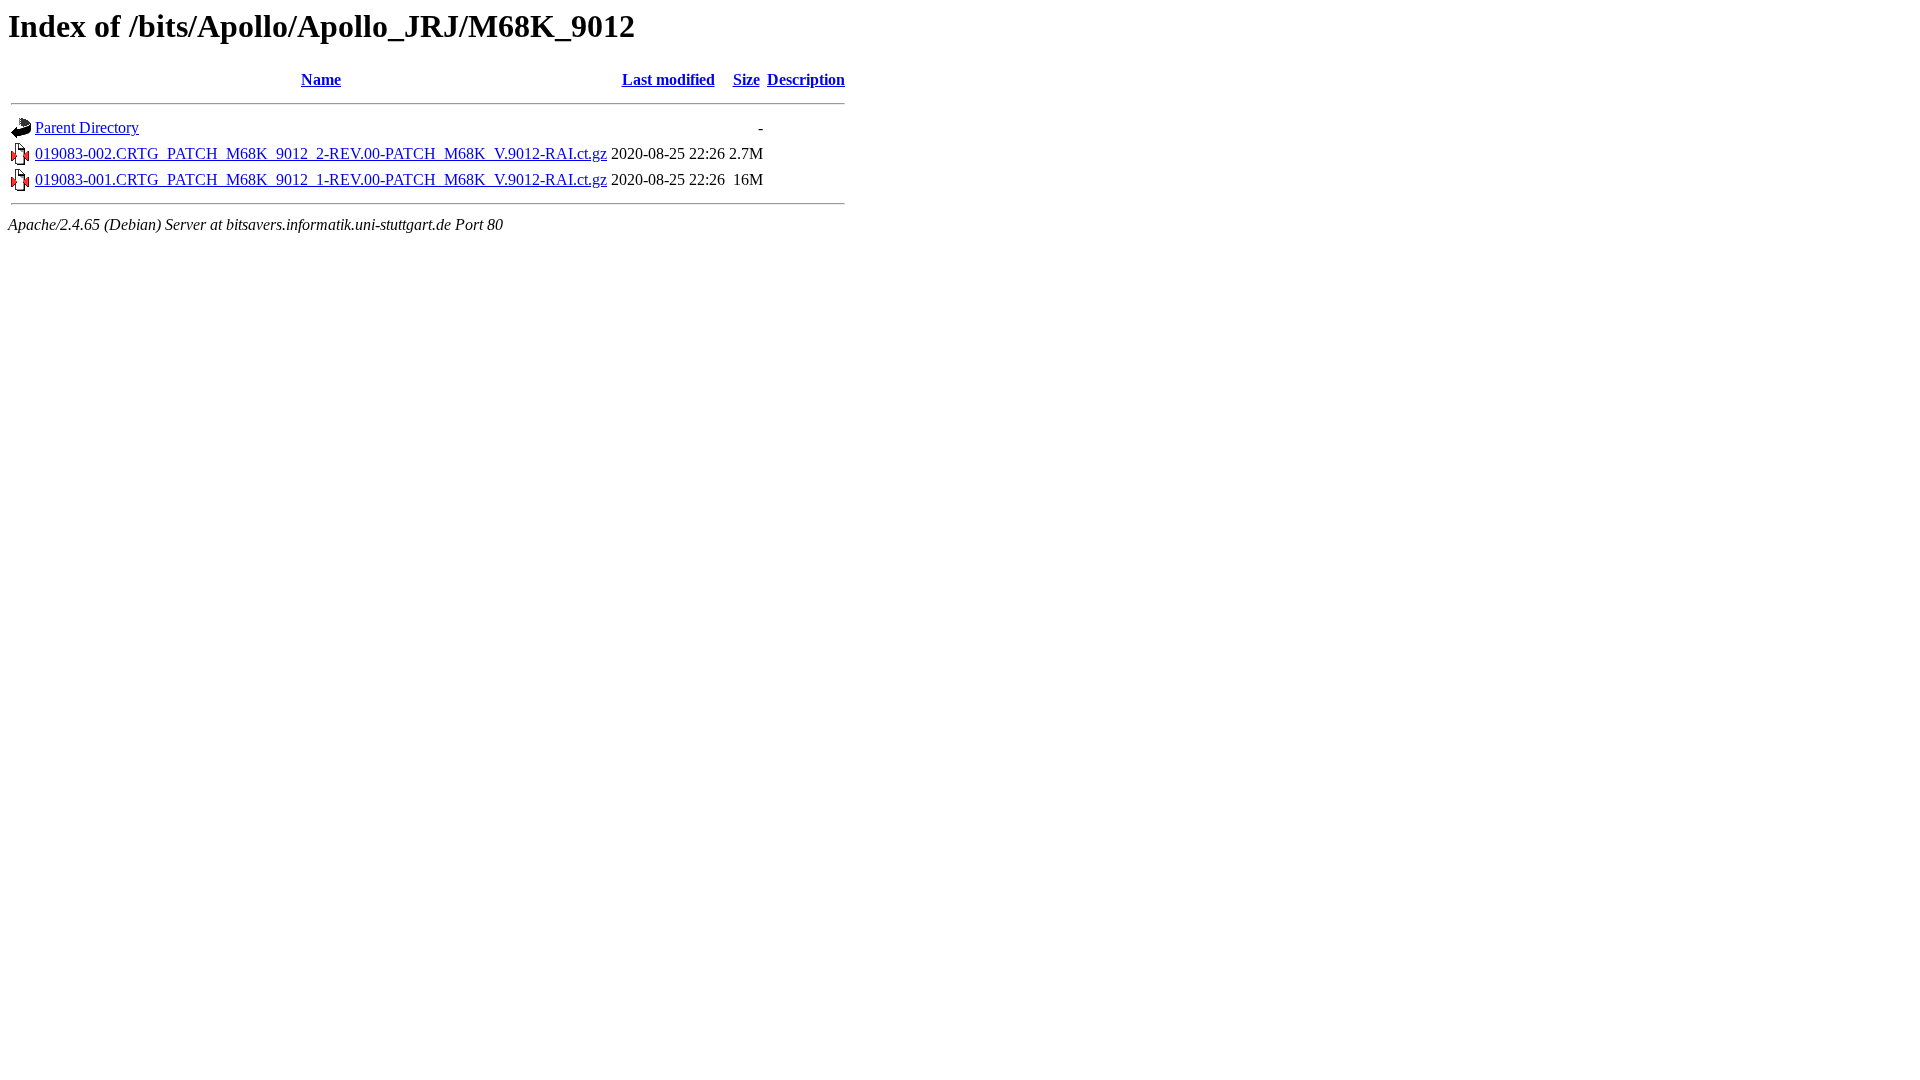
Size (746, 79)
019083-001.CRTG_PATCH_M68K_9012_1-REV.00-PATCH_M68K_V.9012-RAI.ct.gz (321, 179)
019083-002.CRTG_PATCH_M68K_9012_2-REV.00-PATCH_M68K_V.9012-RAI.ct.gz (321, 153)
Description (806, 79)
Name (321, 79)
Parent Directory (87, 127)
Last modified (668, 79)
